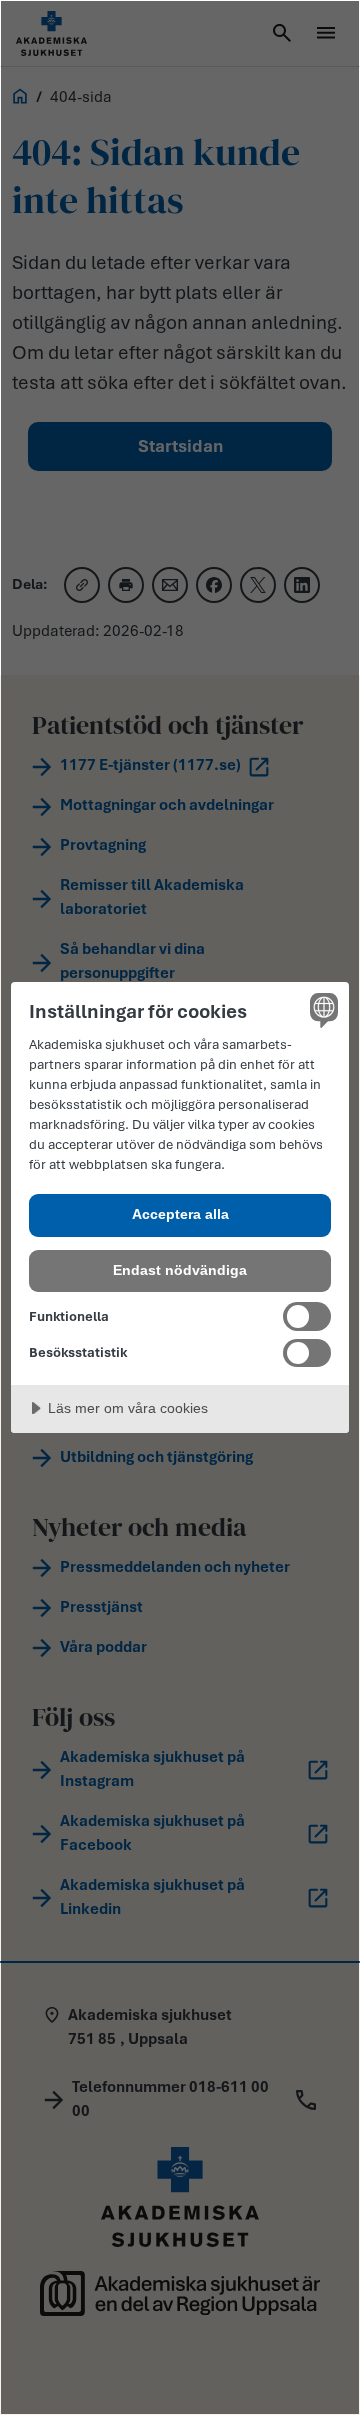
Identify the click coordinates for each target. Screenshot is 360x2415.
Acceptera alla (180, 1214)
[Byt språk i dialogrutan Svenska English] (321, 1010)
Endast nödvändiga (180, 1270)
